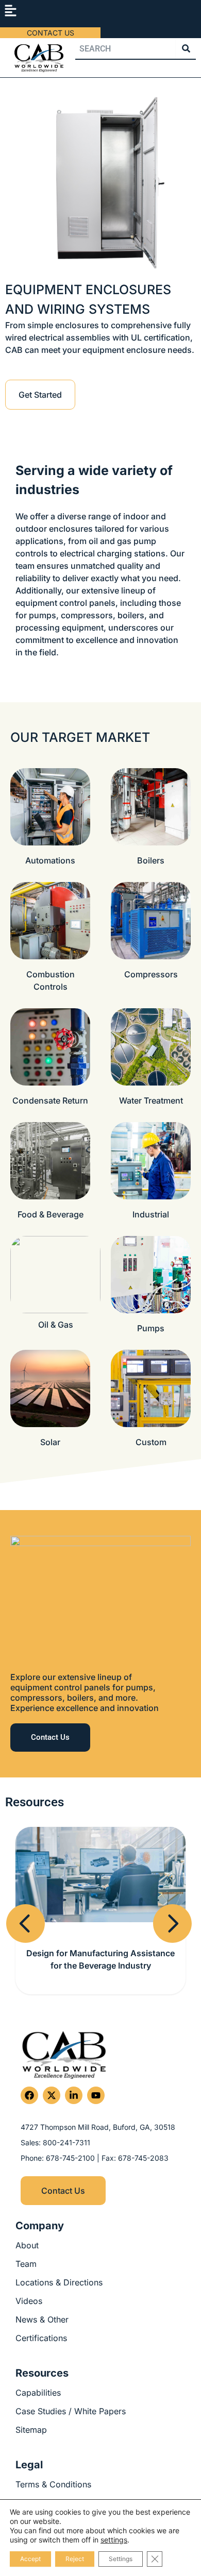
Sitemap (31, 2430)
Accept (30, 2559)
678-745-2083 (143, 2158)
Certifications (41, 2338)
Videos (29, 2301)
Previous (27, 1945)
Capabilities (38, 2393)
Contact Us (51, 33)
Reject (75, 2559)
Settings (121, 2559)
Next (174, 1945)
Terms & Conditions (53, 2484)
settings (114, 2540)
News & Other (42, 2319)
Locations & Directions (59, 2282)
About (27, 2245)
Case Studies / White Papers (71, 2411)
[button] (10, 11)
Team (26, 2264)
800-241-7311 (66, 2142)
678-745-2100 (71, 2158)
